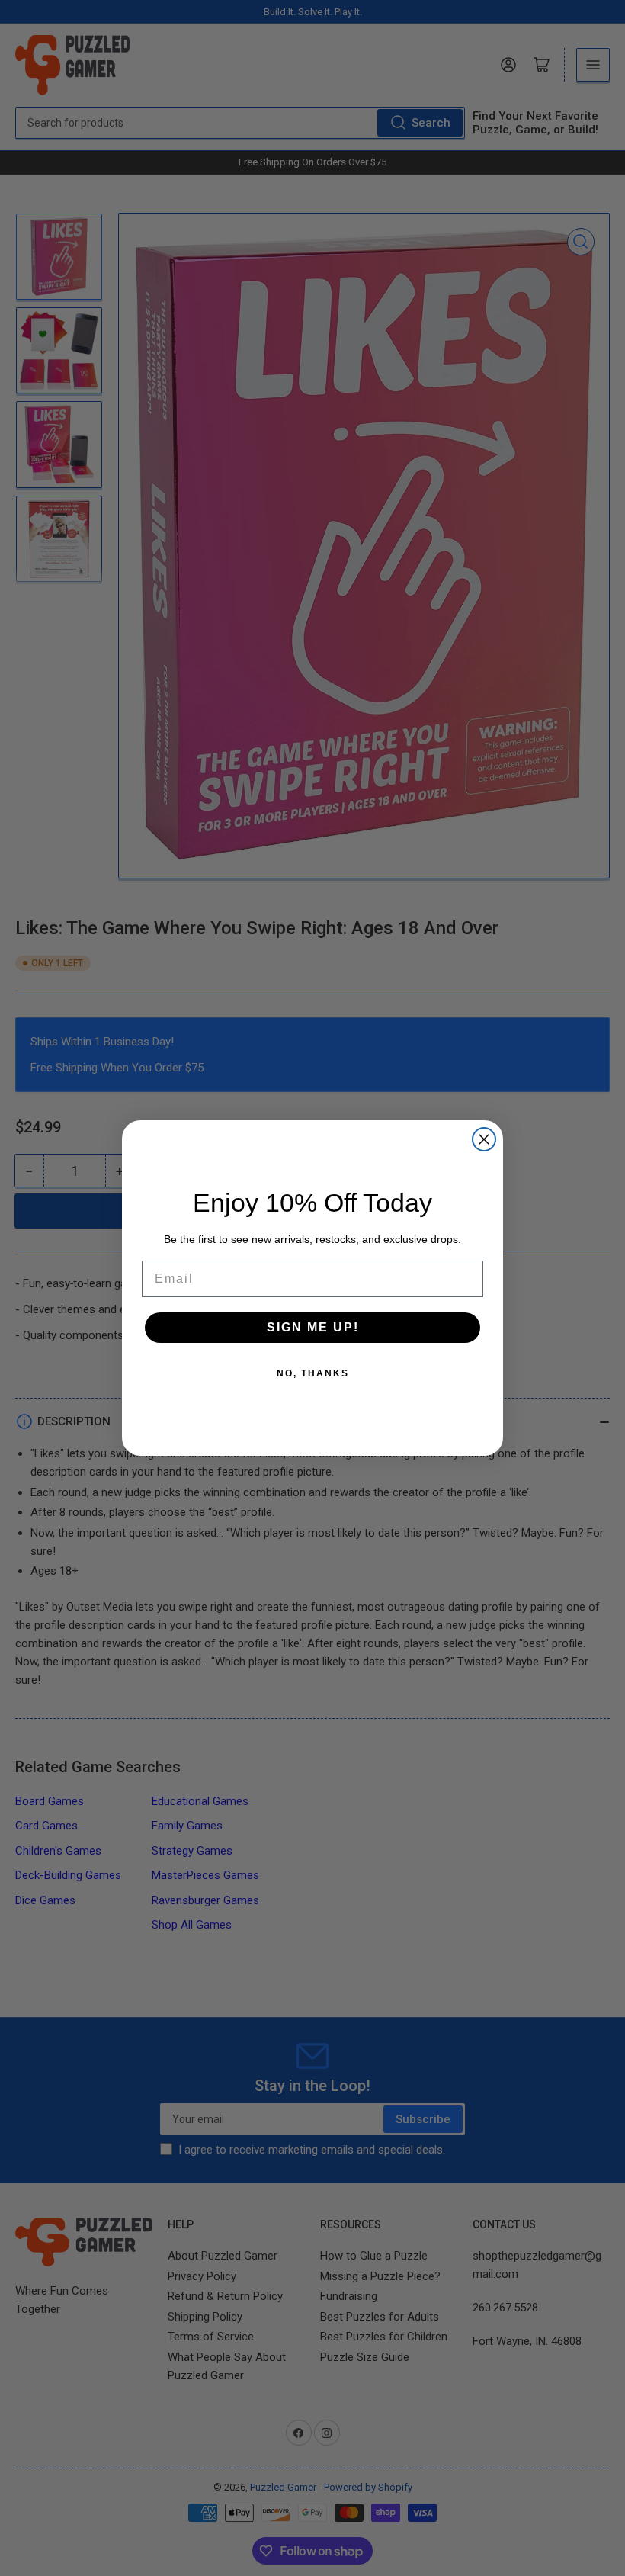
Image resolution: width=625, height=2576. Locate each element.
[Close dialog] (484, 1139)
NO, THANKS (313, 1373)
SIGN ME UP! (313, 1327)
